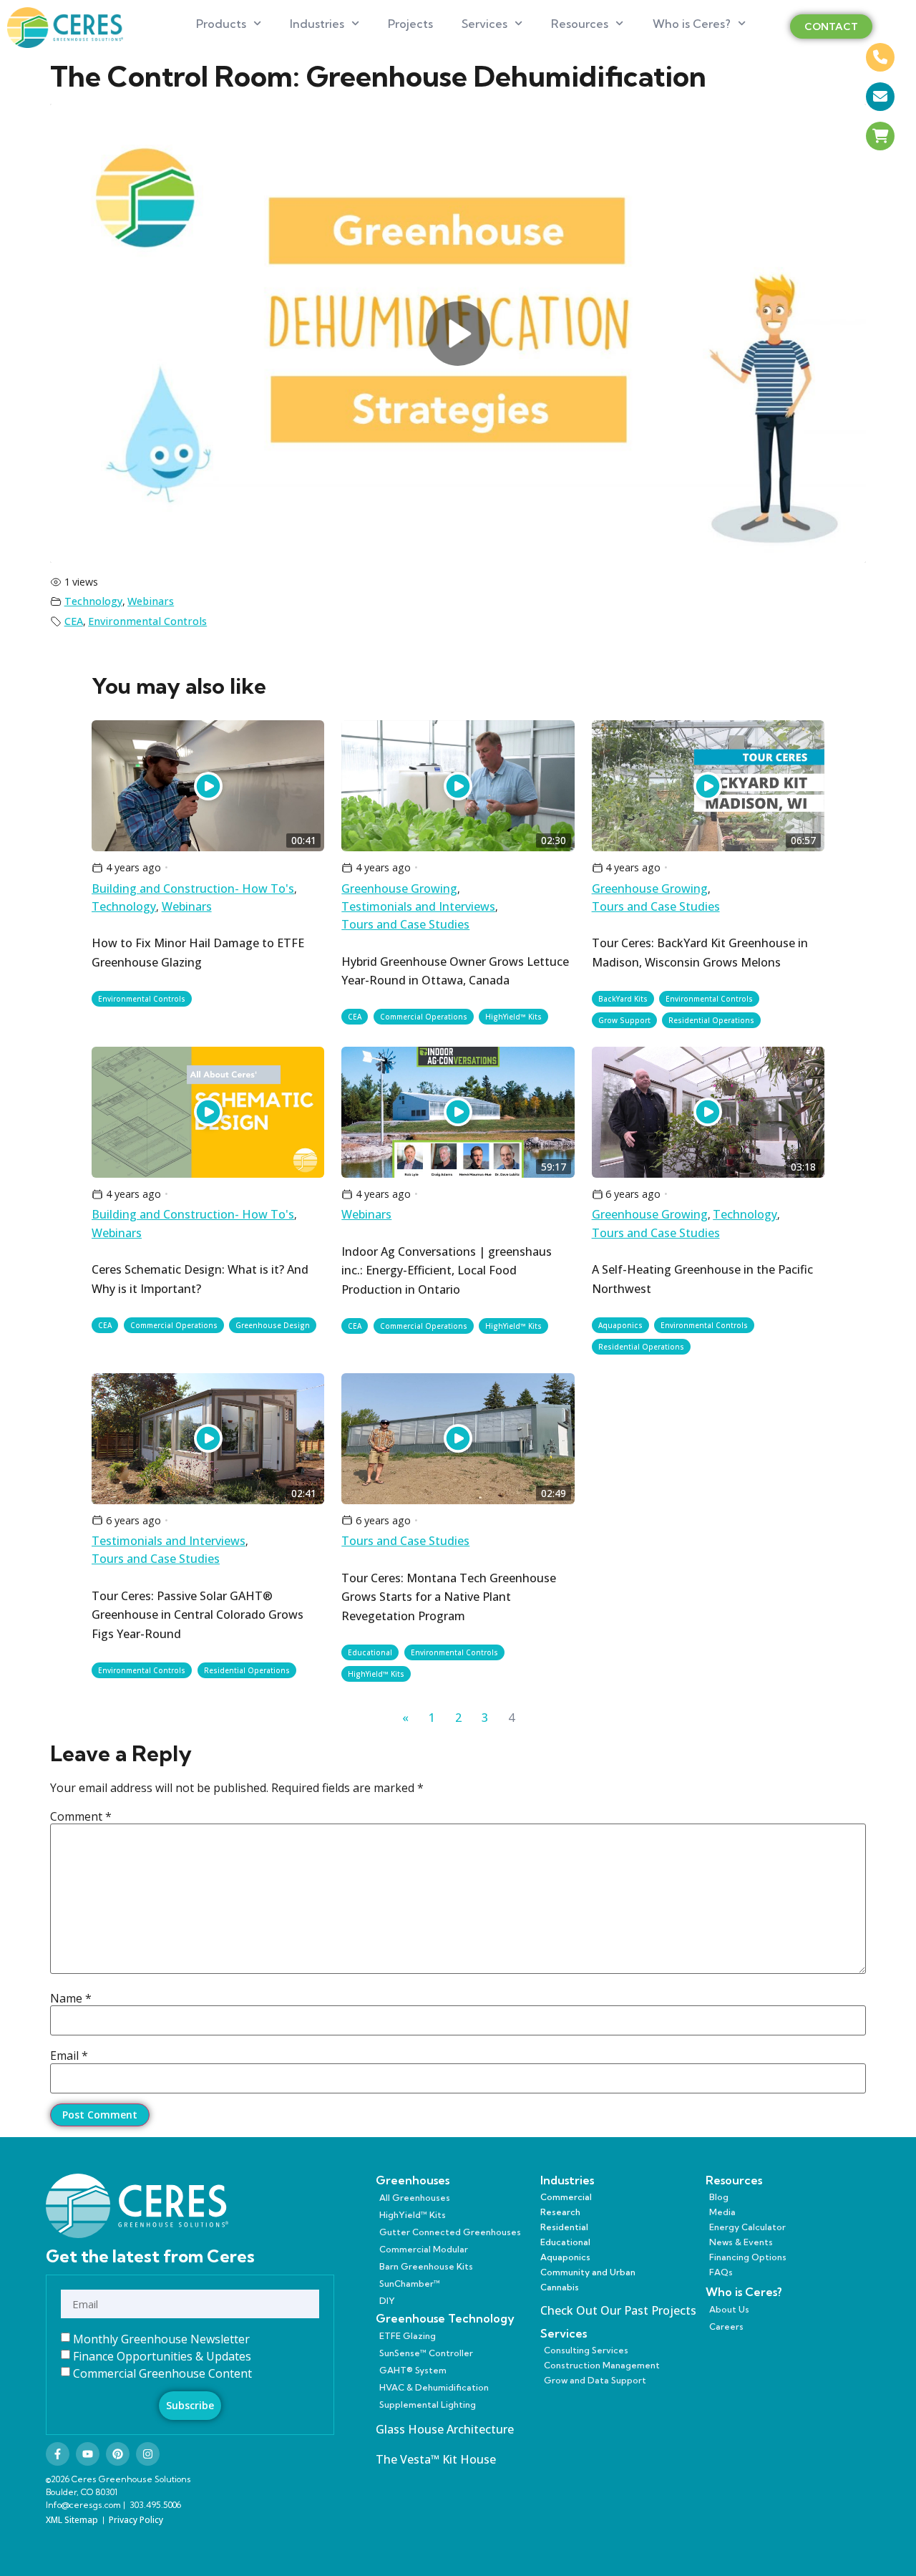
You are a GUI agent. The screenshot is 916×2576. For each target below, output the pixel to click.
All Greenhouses (415, 2198)
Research (560, 2212)
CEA (74, 621)
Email (69, 2056)
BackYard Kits (623, 999)
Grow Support (624, 1020)
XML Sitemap (72, 2520)
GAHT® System (413, 2370)
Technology (93, 601)
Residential (564, 2227)
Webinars (151, 601)
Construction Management (602, 2365)
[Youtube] (88, 2454)
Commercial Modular (424, 2249)
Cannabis (560, 2287)
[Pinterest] (118, 2454)
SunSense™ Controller (426, 2353)
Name (71, 1998)
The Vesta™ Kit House (436, 2459)
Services (484, 24)
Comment (81, 1816)
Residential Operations (711, 1020)
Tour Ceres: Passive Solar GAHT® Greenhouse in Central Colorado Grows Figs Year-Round (198, 1615)
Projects (410, 24)
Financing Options (748, 2257)
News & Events (741, 2242)
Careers (726, 2326)
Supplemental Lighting (428, 2405)
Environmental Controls (147, 621)
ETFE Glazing (408, 2336)
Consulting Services (586, 2350)
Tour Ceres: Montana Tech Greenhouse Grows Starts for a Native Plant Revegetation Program (449, 1597)
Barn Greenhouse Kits (426, 2266)
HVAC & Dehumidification (434, 2387)
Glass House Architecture (445, 2429)
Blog (719, 2197)
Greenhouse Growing (399, 888)
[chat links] (880, 175)
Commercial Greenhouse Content (162, 2373)
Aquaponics (620, 1325)
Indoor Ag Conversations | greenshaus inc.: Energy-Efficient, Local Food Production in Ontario (447, 1270)
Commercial (566, 2197)
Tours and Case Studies (405, 924)
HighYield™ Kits (513, 1017)
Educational (370, 1652)
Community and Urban (588, 2272)
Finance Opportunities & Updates (162, 2356)
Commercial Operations (424, 1017)
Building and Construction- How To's (193, 888)
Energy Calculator (747, 2227)
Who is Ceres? (692, 24)
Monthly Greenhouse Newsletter (161, 2339)
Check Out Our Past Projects (618, 2310)
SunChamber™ (410, 2284)
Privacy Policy (136, 2520)
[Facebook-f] (58, 2454)
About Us (729, 2309)
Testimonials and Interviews (418, 906)
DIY (387, 2301)
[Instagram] (148, 2454)
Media (722, 2212)
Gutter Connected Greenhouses (450, 2232)
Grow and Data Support (595, 2380)
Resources (580, 24)
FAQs (721, 2272)
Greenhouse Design (273, 1325)
